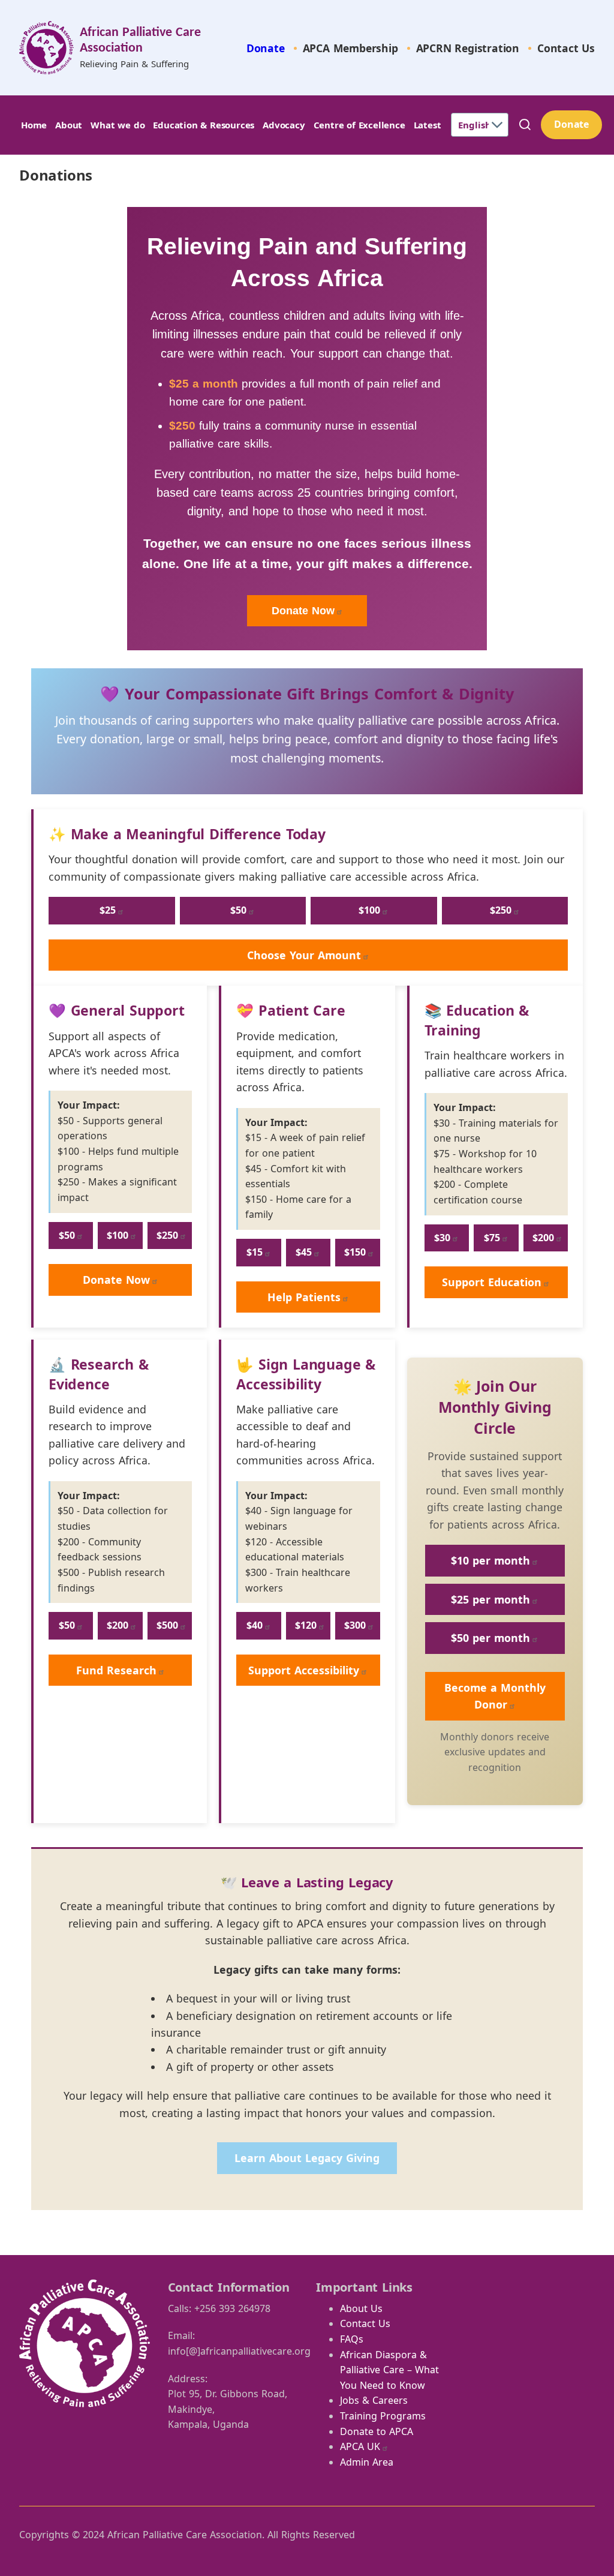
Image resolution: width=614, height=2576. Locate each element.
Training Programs (383, 2416)
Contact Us (566, 48)
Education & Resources (204, 125)
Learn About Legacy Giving (307, 2158)
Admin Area (367, 2462)
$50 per (490, 1638)
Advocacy (284, 125)
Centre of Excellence (359, 125)
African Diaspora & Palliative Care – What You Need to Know (389, 2370)
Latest (428, 125)
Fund (116, 1670)
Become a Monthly (495, 1696)
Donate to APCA (377, 2431)
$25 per (490, 1599)
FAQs (352, 2339)
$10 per (490, 1560)
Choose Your (304, 955)
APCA (360, 2446)
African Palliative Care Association (140, 40)
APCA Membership (350, 48)
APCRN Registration (468, 48)
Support (492, 1282)
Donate (266, 48)
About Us (361, 2308)
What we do (118, 125)
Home (34, 125)
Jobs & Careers (374, 2400)
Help (304, 1297)
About (69, 125)
